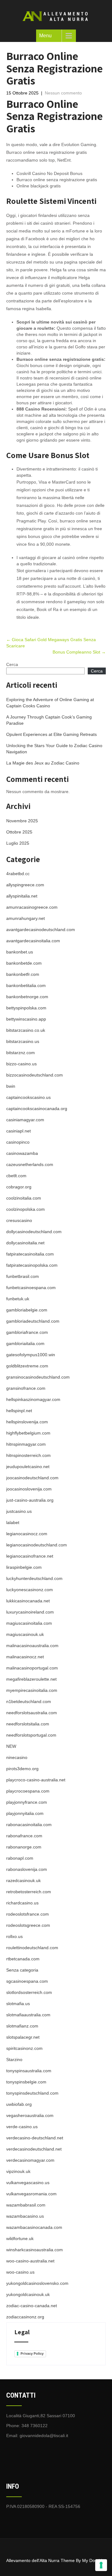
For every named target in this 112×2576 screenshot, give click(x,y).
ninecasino (17, 1757)
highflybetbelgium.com (28, 1433)
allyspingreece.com (25, 885)
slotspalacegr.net (23, 2037)
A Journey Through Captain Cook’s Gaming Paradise (49, 720)
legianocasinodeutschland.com (37, 1545)
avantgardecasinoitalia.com (33, 941)
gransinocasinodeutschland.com (38, 1377)
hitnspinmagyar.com (26, 1444)
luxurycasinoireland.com (30, 1612)
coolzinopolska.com (26, 1209)
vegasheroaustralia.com (30, 2115)
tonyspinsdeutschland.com (32, 2093)
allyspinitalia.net (22, 896)
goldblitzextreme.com (27, 1366)
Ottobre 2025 (19, 832)
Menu (45, 36)
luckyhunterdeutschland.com (34, 1578)
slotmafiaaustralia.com (28, 2015)
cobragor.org (19, 1187)
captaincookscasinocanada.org (37, 1109)
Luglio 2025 (18, 843)
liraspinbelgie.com (24, 1567)
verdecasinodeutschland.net (34, 2149)
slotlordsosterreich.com (29, 1992)
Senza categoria (22, 1970)
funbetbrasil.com (23, 1276)
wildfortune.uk (20, 2239)
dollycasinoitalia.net (25, 1243)
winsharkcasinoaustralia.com (35, 2250)
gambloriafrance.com (27, 1332)
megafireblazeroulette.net (31, 1679)
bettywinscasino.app (26, 1019)
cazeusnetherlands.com (30, 1164)
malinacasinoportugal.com (32, 1668)
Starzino (14, 2059)
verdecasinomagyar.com (30, 2160)
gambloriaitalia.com (25, 1343)
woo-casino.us (20, 2272)
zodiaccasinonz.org (25, 2317)
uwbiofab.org (19, 2104)
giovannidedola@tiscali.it (44, 2436)
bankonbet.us (20, 952)
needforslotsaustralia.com (32, 1713)
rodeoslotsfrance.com (28, 1914)
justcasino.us (19, 1511)
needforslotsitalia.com (28, 1724)
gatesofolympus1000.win (31, 1355)
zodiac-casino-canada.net (32, 2306)
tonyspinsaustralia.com (29, 2071)
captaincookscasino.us (28, 1097)
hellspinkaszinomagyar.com (33, 1399)
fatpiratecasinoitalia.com (30, 1254)
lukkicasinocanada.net (28, 1601)
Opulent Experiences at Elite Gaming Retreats (51, 734)
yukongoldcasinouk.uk (28, 2294)
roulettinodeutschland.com (32, 1948)
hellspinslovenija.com (27, 1422)
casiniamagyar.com (25, 1120)
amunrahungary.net (26, 918)
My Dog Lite (94, 2560)
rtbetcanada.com (23, 1959)
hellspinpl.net (19, 1411)
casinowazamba (22, 1153)
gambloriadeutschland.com (33, 1321)
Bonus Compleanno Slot (79, 652)
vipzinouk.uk (18, 2171)
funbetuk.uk (18, 1299)
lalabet (13, 1522)
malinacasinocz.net (25, 1657)
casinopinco (18, 1142)
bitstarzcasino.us (23, 1041)
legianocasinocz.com (27, 1534)
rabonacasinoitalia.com (29, 1825)
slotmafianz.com (22, 2026)
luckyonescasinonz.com (30, 1590)
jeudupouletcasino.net (28, 1467)
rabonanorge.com (24, 1847)
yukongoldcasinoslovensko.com (37, 2283)
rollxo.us (14, 1936)
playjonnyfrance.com (27, 1802)
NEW (11, 1746)
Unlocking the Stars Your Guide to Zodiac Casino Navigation (54, 749)
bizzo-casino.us (21, 1064)
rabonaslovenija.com (27, 1869)
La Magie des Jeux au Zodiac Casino (43, 763)
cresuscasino (19, 1220)
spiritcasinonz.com (24, 2048)
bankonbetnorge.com (27, 997)
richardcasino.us (22, 1903)
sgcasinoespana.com (27, 1981)
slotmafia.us (18, 2004)
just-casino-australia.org (30, 1500)
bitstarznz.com (21, 1053)
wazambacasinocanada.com (34, 2227)
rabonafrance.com (24, 1836)
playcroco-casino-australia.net (36, 1780)
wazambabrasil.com (26, 2205)
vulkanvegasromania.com (31, 2194)
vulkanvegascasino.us (28, 2183)
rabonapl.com (20, 1858)
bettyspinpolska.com (26, 1008)
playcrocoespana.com (28, 1791)
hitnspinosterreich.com (28, 1455)
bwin (11, 1086)
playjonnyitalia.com (25, 1813)
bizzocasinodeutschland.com (35, 1075)
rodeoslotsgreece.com (28, 1925)
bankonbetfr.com (23, 974)
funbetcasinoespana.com (31, 1288)
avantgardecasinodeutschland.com (41, 930)
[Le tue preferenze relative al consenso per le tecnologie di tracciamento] (101, 2565)
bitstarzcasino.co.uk (26, 1030)
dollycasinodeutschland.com (34, 1232)
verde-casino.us (22, 2127)
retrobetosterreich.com (29, 1892)
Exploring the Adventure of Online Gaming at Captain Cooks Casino (50, 703)
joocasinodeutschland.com (32, 1478)
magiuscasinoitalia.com (29, 1623)
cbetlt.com (16, 1176)
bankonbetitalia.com (26, 985)
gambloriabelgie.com (27, 1310)
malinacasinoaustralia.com (32, 1646)
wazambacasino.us (25, 2216)
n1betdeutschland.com (29, 1701)
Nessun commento (63, 93)
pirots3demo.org (22, 1769)
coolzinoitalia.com (24, 1198)
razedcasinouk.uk (23, 1880)
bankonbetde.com (24, 963)
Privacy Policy (32, 2353)
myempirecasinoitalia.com (32, 1690)
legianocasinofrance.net (30, 1556)
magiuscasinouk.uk (25, 1634)
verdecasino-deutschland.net (35, 2138)
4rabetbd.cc (18, 874)
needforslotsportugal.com (31, 1735)
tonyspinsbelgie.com (26, 2082)
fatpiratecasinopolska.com (32, 1265)
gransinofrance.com (26, 1388)
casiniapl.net (19, 1131)
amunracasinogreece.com (32, 907)
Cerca (12, 664)
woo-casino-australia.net (30, 2261)
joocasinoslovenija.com (29, 1489)
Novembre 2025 (22, 821)
